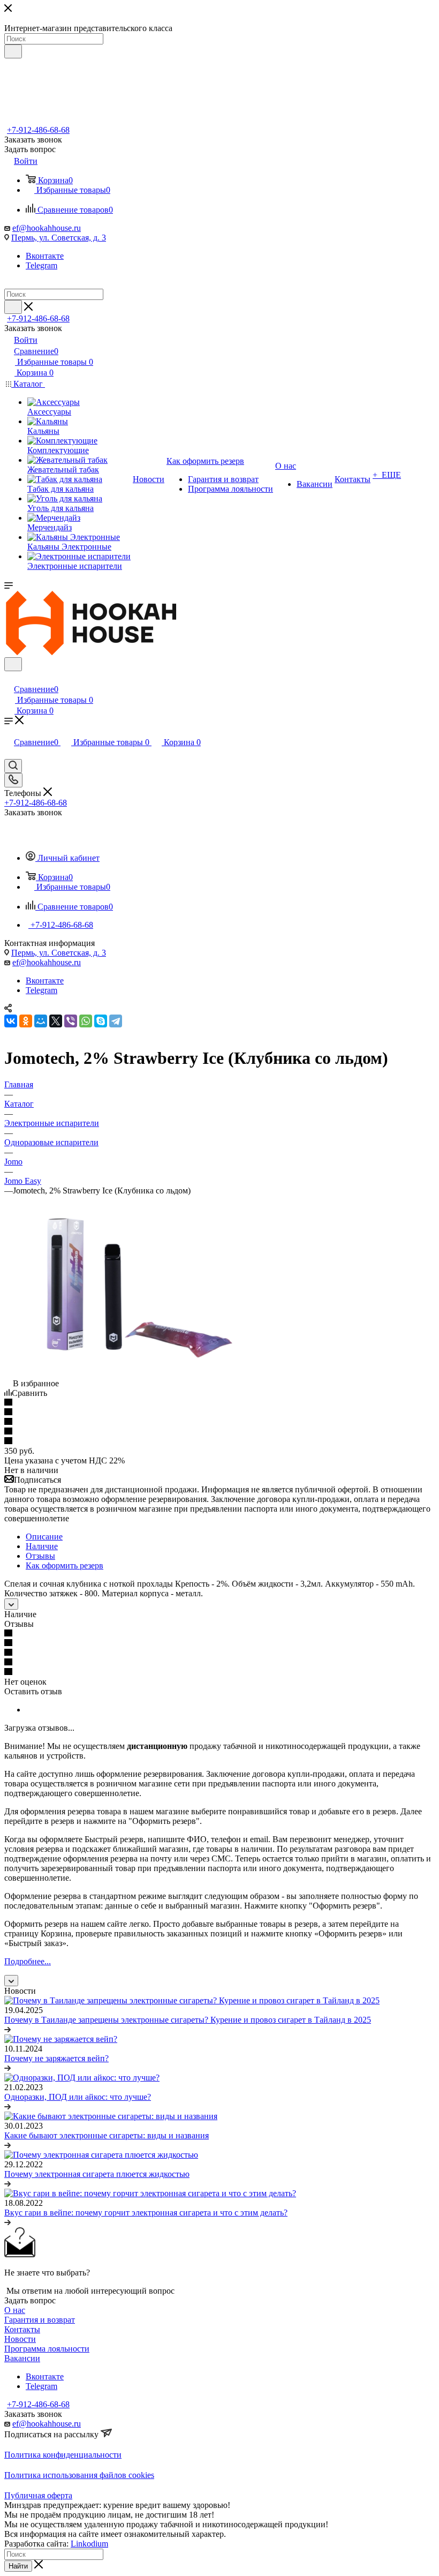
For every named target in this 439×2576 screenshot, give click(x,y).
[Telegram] (116, 1021)
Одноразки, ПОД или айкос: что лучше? (78, 2097)
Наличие (42, 1546)
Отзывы (40, 1556)
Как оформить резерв (65, 1565)
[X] (56, 1021)
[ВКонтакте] (11, 1021)
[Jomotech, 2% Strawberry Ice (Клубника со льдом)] (125, 1374)
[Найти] (13, 51)
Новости (20, 2339)
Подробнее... (28, 1961)
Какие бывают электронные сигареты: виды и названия (107, 2135)
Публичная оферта (38, 2495)
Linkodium (89, 2544)
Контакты (22, 2329)
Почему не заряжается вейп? (56, 2058)
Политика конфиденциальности (63, 2455)
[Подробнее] (7, 2029)
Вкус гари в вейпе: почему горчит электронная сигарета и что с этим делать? (146, 2213)
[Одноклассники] (26, 1021)
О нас (15, 2310)
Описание (44, 1537)
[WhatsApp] (86, 1021)
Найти (18, 2566)
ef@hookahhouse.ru (47, 228)
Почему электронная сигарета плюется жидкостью (97, 2174)
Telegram (41, 265)
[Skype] (101, 1021)
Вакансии (22, 2358)
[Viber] (71, 1021)
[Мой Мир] (41, 1021)
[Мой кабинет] (9, 678)
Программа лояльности (47, 2349)
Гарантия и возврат (40, 2320)
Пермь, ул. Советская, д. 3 (59, 238)
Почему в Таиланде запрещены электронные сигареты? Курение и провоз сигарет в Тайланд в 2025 (188, 2020)
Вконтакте (45, 256)
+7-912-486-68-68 (38, 130)
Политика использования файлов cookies (79, 2475)
